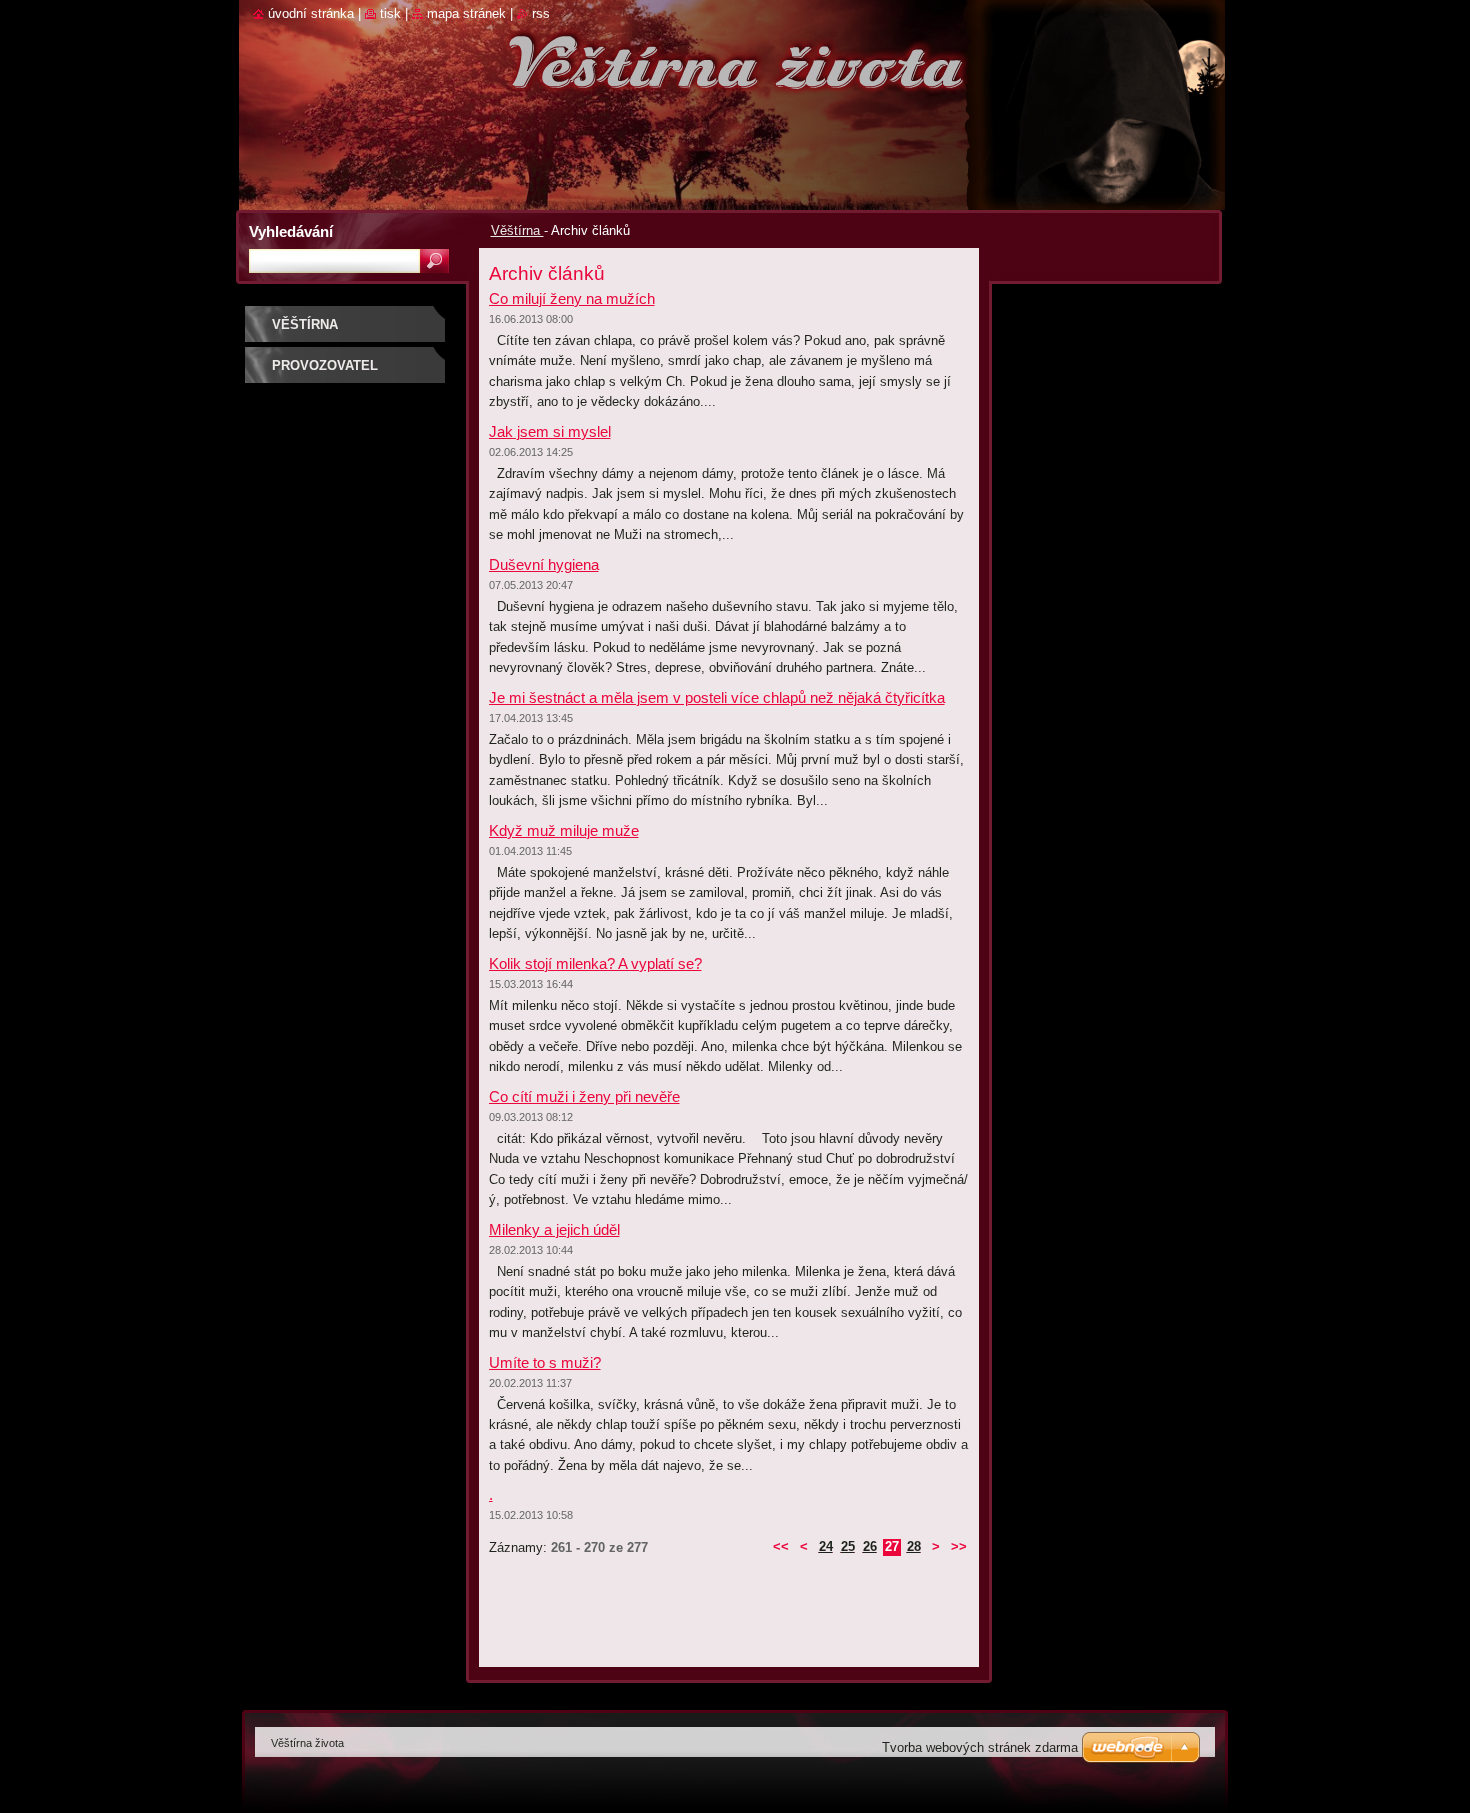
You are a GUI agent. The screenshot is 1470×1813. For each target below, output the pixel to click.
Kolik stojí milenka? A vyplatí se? (595, 963)
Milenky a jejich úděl (554, 1229)
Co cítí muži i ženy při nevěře (584, 1096)
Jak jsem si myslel (550, 431)
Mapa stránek (466, 13)
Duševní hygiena (544, 564)
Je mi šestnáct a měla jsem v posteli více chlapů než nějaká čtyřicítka (717, 697)
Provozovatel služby (325, 372)
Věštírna (517, 230)
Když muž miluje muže (564, 830)
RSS (541, 13)
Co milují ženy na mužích (572, 298)
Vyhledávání (291, 231)
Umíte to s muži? (545, 1362)
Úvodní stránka (311, 13)
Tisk (390, 13)
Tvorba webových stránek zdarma (980, 1747)
